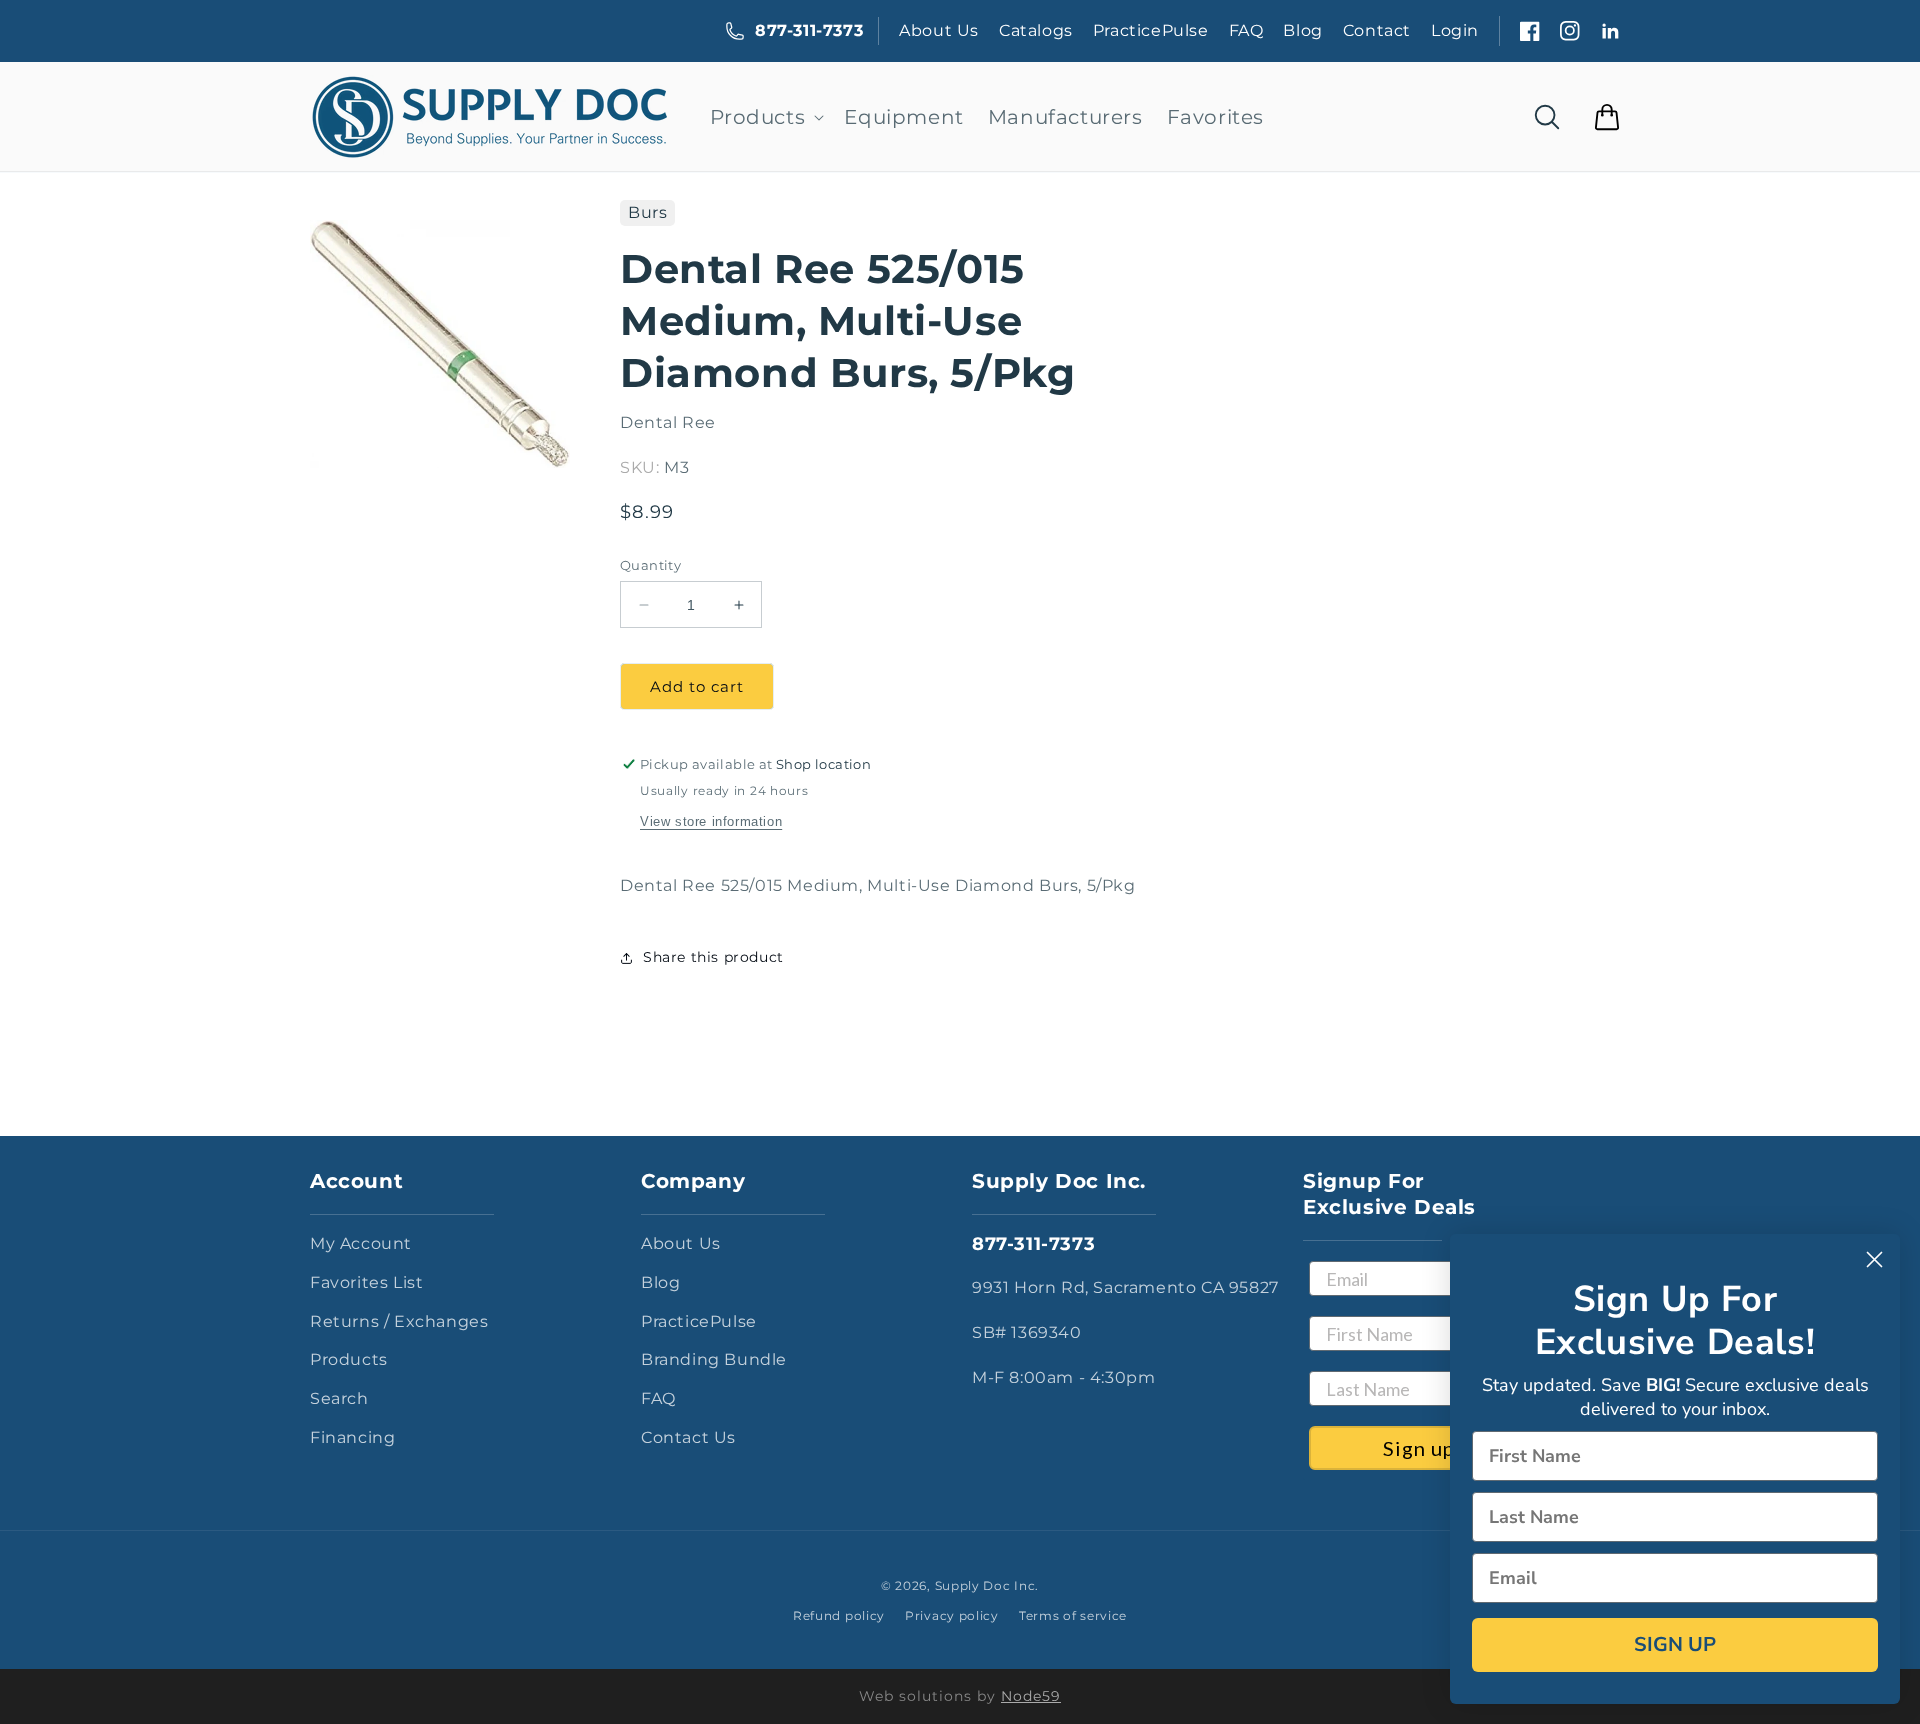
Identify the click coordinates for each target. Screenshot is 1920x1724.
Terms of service (1073, 1615)
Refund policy (839, 1615)
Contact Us (688, 1437)
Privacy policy (952, 1615)
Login (1455, 30)
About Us (939, 30)
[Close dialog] (1874, 1259)
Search (339, 1398)
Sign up (1419, 1448)
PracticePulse (1151, 30)
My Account (361, 1243)
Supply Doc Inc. (987, 1585)
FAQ (1246, 30)
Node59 (1031, 1696)
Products (349, 1359)
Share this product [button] (713, 957)
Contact (1377, 30)
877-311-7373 (809, 30)
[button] (765, 117)
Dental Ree (668, 422)
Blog (1302, 30)
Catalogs (1036, 30)
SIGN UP (1675, 1644)
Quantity (650, 565)
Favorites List (366, 1282)
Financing (352, 1437)
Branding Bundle (714, 1359)
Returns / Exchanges (399, 1321)
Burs (647, 212)
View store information (711, 821)
